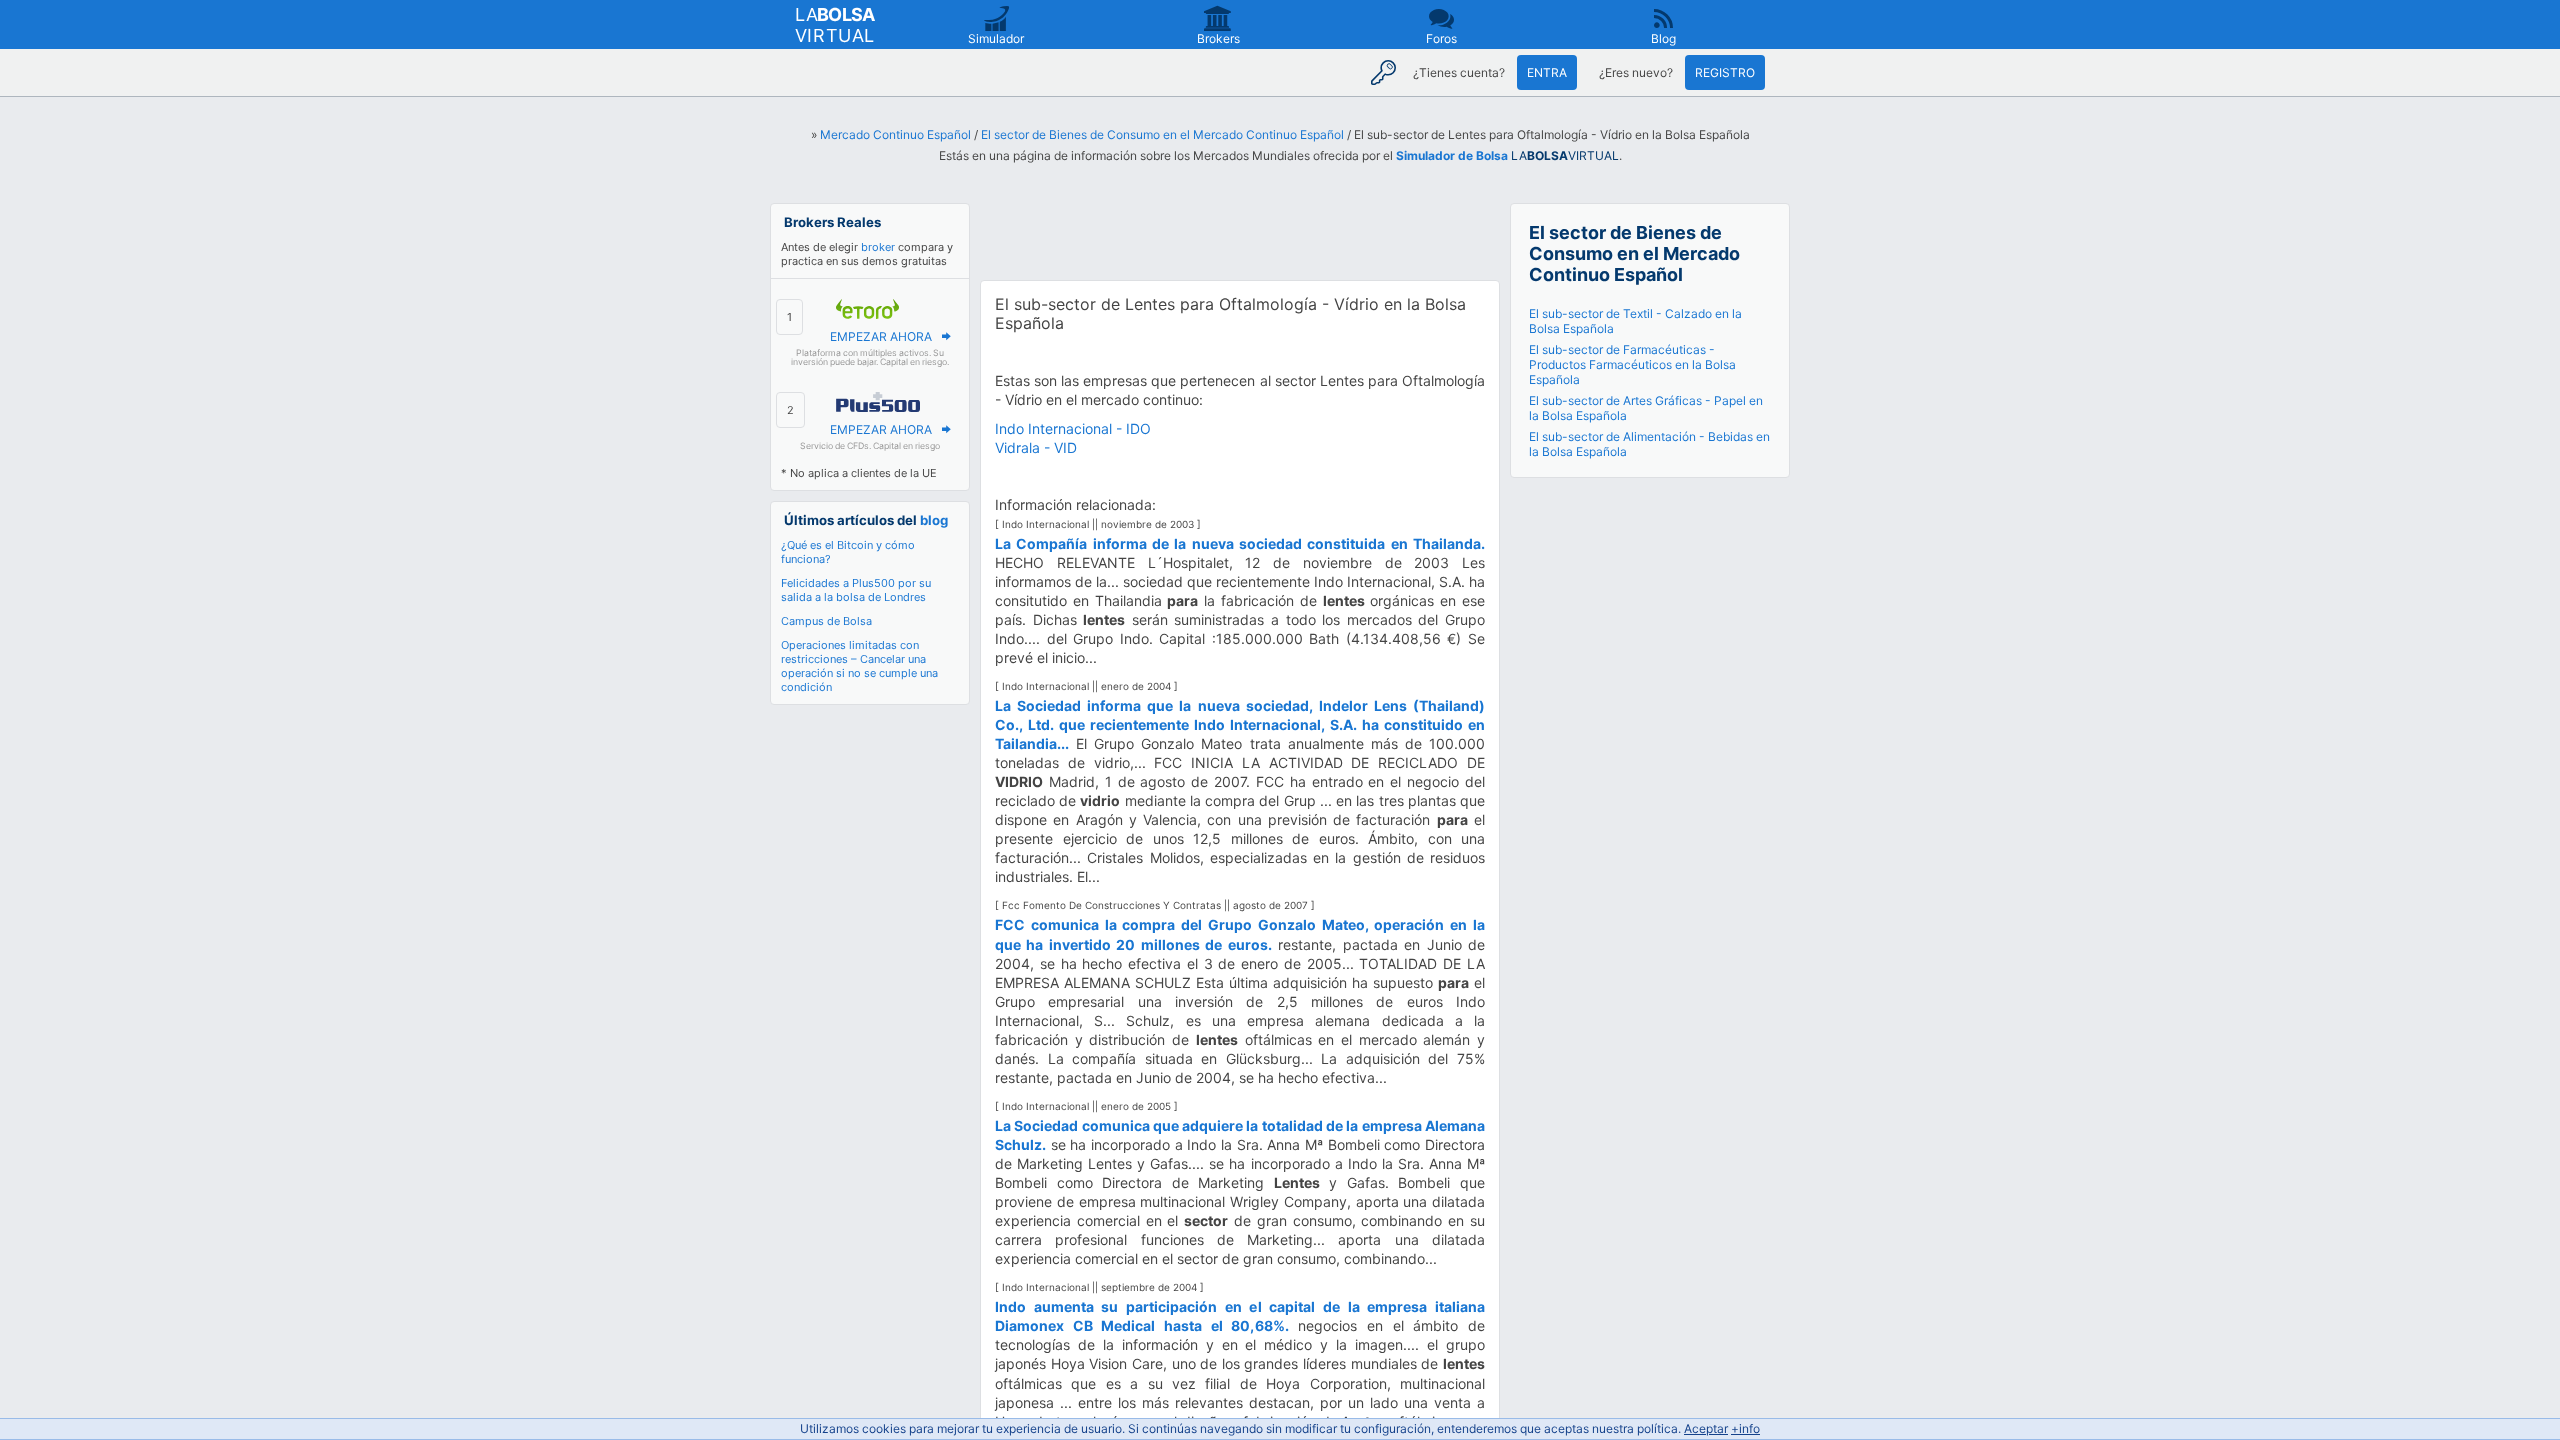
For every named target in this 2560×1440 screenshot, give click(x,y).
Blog (1663, 38)
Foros (1441, 38)
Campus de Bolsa (826, 621)
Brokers (1218, 38)
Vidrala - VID (1036, 447)
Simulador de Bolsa (1452, 155)
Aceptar (1706, 1428)
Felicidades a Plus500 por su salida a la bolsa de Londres (856, 590)
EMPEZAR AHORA (881, 336)
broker (878, 247)
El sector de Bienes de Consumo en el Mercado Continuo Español (1162, 134)
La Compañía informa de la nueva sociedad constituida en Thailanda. (1240, 543)
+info (1745, 1428)
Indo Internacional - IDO (1073, 428)
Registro (1725, 72)
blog (934, 520)
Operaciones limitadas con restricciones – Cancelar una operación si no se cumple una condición (859, 666)
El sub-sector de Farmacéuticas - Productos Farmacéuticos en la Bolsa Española (1632, 364)
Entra (1547, 72)
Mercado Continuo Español (895, 134)
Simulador (996, 38)
